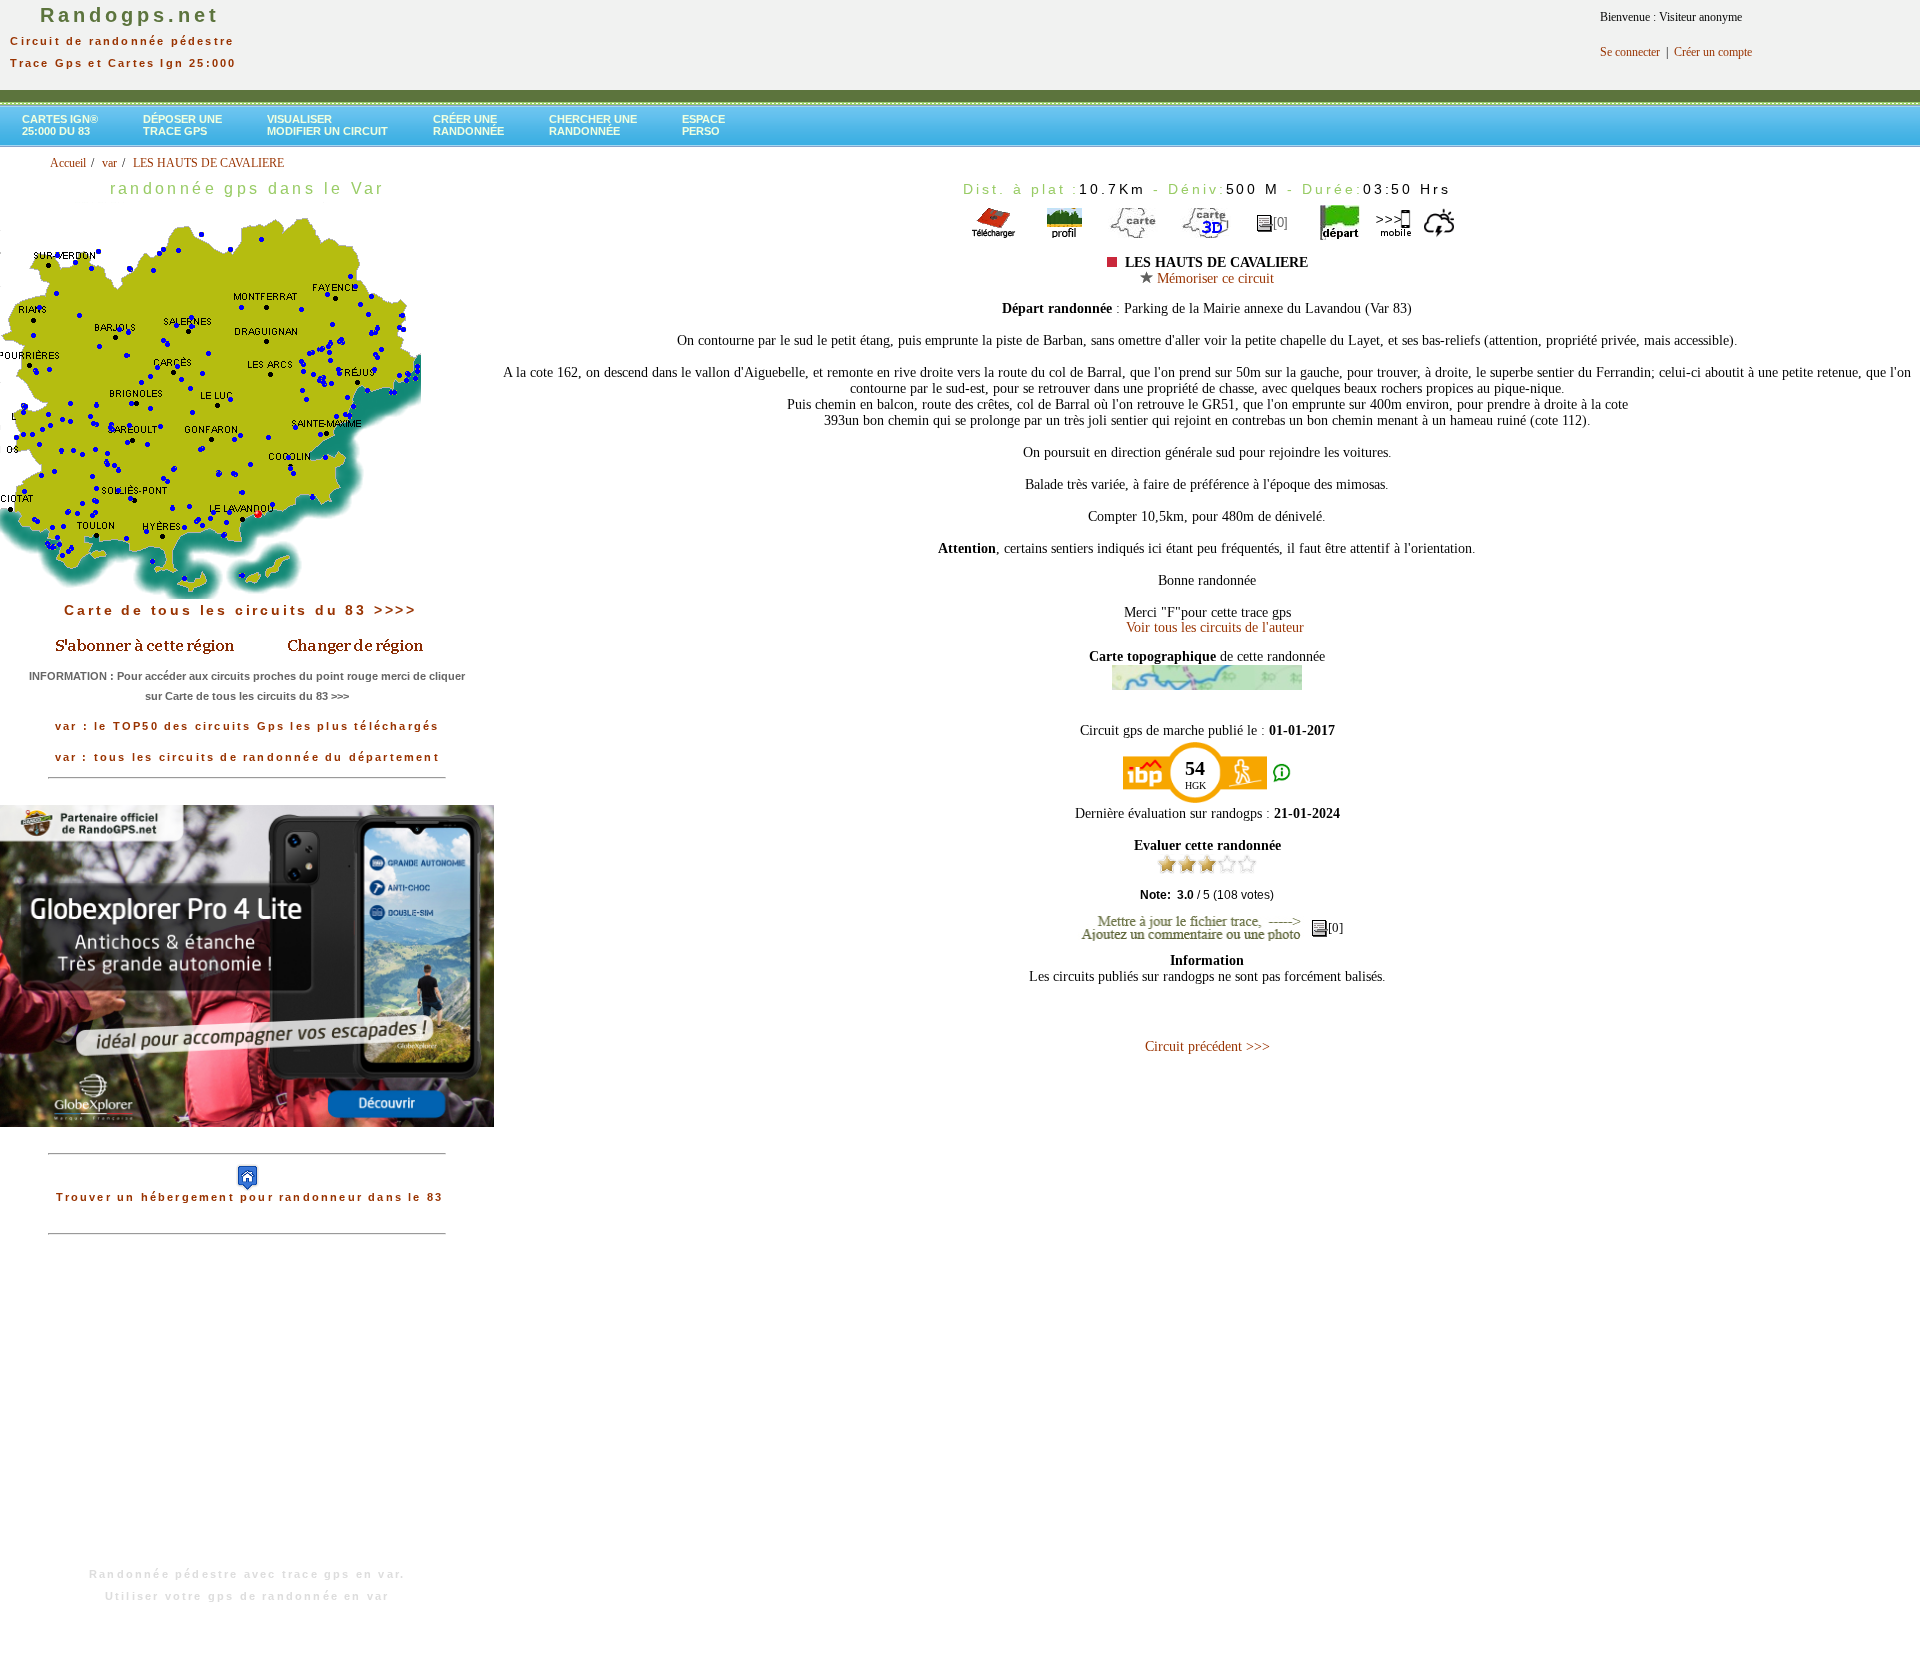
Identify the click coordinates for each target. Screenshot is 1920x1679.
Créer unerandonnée (468, 125)
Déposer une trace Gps (182, 125)
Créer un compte (1713, 52)
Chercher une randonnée (593, 125)
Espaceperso (703, 125)
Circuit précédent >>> (1207, 1046)
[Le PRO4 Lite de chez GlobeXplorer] (247, 1143)
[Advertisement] (247, 1411)
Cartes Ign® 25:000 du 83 (60, 125)
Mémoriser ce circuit (1213, 278)
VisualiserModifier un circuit (327, 125)
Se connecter (1630, 52)
